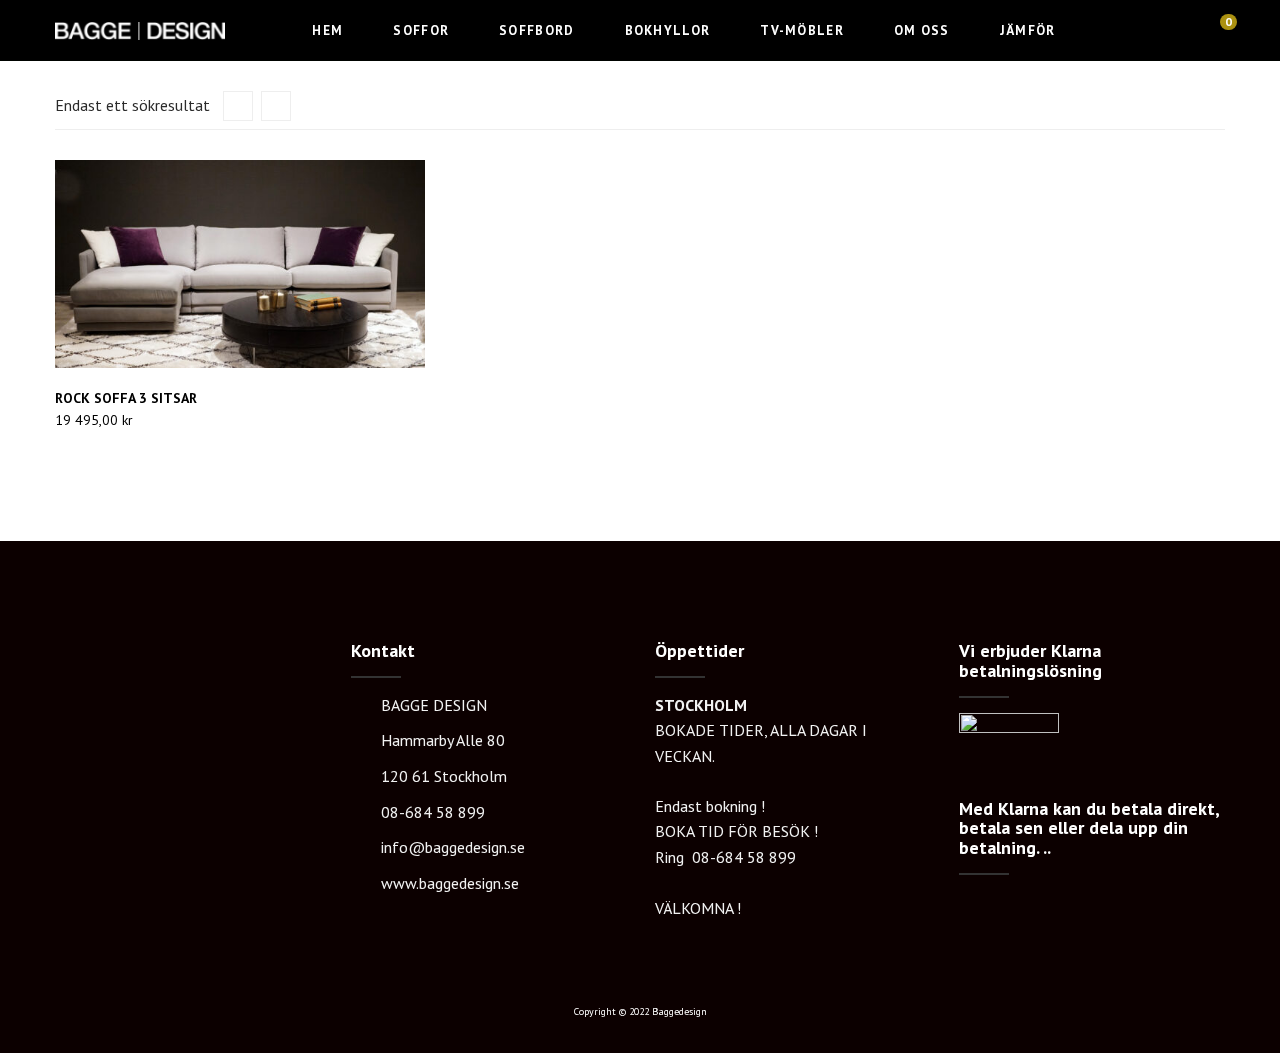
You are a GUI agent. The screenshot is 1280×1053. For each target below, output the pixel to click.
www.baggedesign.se (450, 883)
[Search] (1181, 29)
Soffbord (536, 30)
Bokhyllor (668, 30)
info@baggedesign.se (453, 847)
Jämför (1028, 30)
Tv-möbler (802, 30)
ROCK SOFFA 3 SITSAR (126, 398)
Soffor (421, 30)
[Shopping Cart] (1219, 29)
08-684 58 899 (433, 812)
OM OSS (922, 30)
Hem (327, 30)
